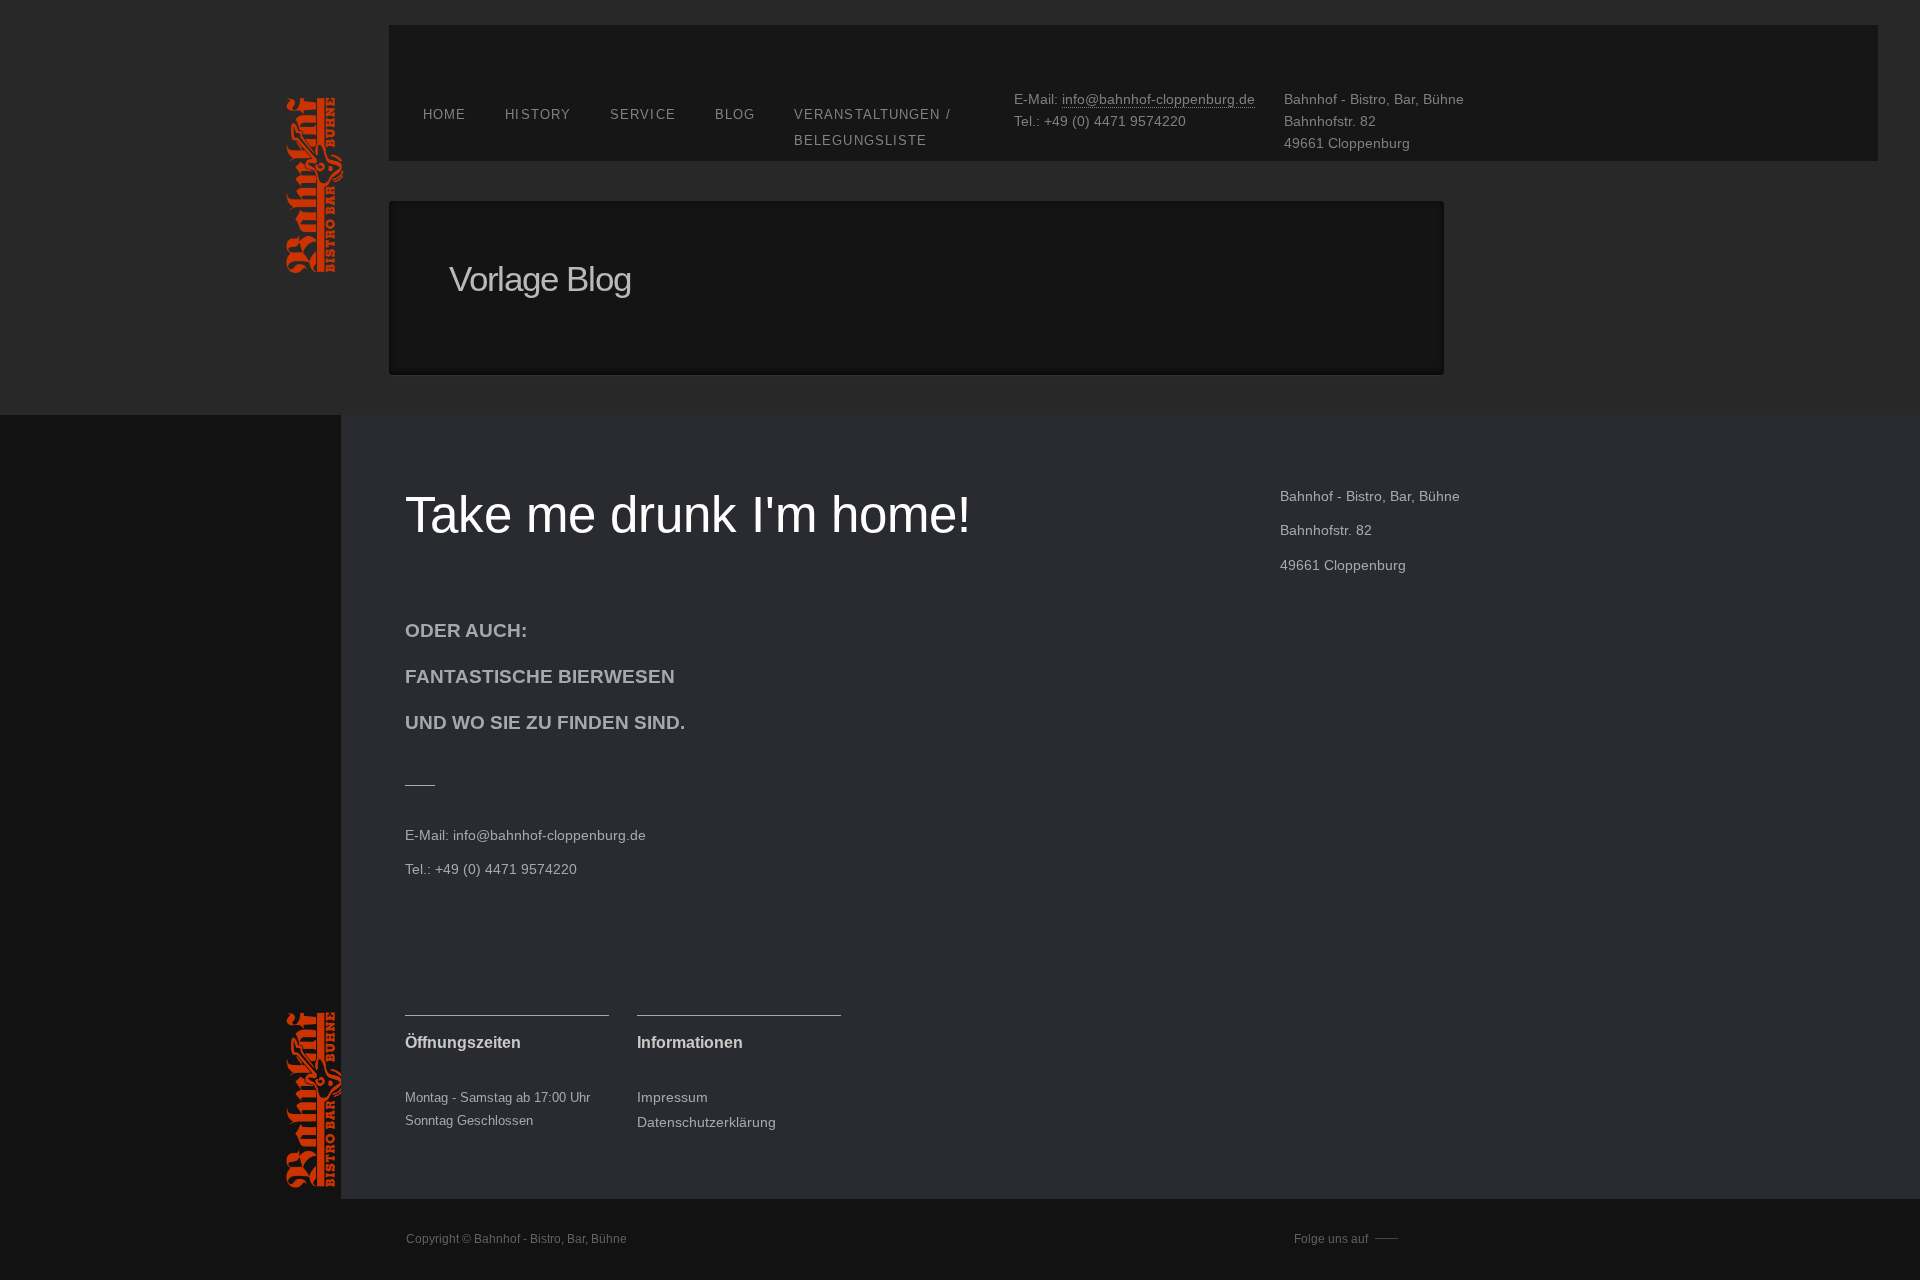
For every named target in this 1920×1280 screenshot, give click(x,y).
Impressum (672, 1097)
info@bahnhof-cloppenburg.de (1158, 99)
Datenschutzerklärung (706, 1122)
